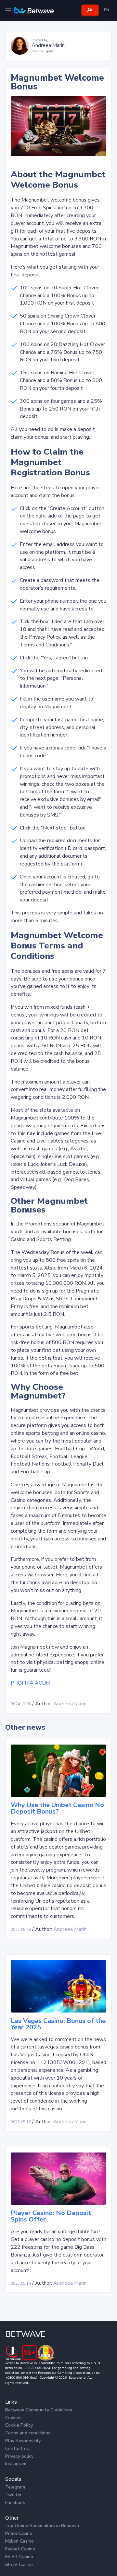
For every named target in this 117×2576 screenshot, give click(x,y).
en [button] (107, 10)
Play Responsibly (23, 2441)
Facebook (15, 2503)
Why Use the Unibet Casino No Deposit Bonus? (57, 1808)
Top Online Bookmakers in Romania (42, 2526)
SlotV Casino (19, 2564)
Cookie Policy (19, 2425)
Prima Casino (19, 2533)
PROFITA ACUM (31, 1683)
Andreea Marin (70, 1704)
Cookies (13, 2418)
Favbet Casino (20, 2549)
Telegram (15, 2487)
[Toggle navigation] (8, 10)
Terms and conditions (28, 2433)
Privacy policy (19, 2456)
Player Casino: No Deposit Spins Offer (51, 2216)
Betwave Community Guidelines (39, 2410)
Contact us (17, 2448)
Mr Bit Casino (19, 2557)
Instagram (16, 2464)
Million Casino (19, 2541)
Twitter (13, 2495)
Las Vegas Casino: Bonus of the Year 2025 (58, 2024)
